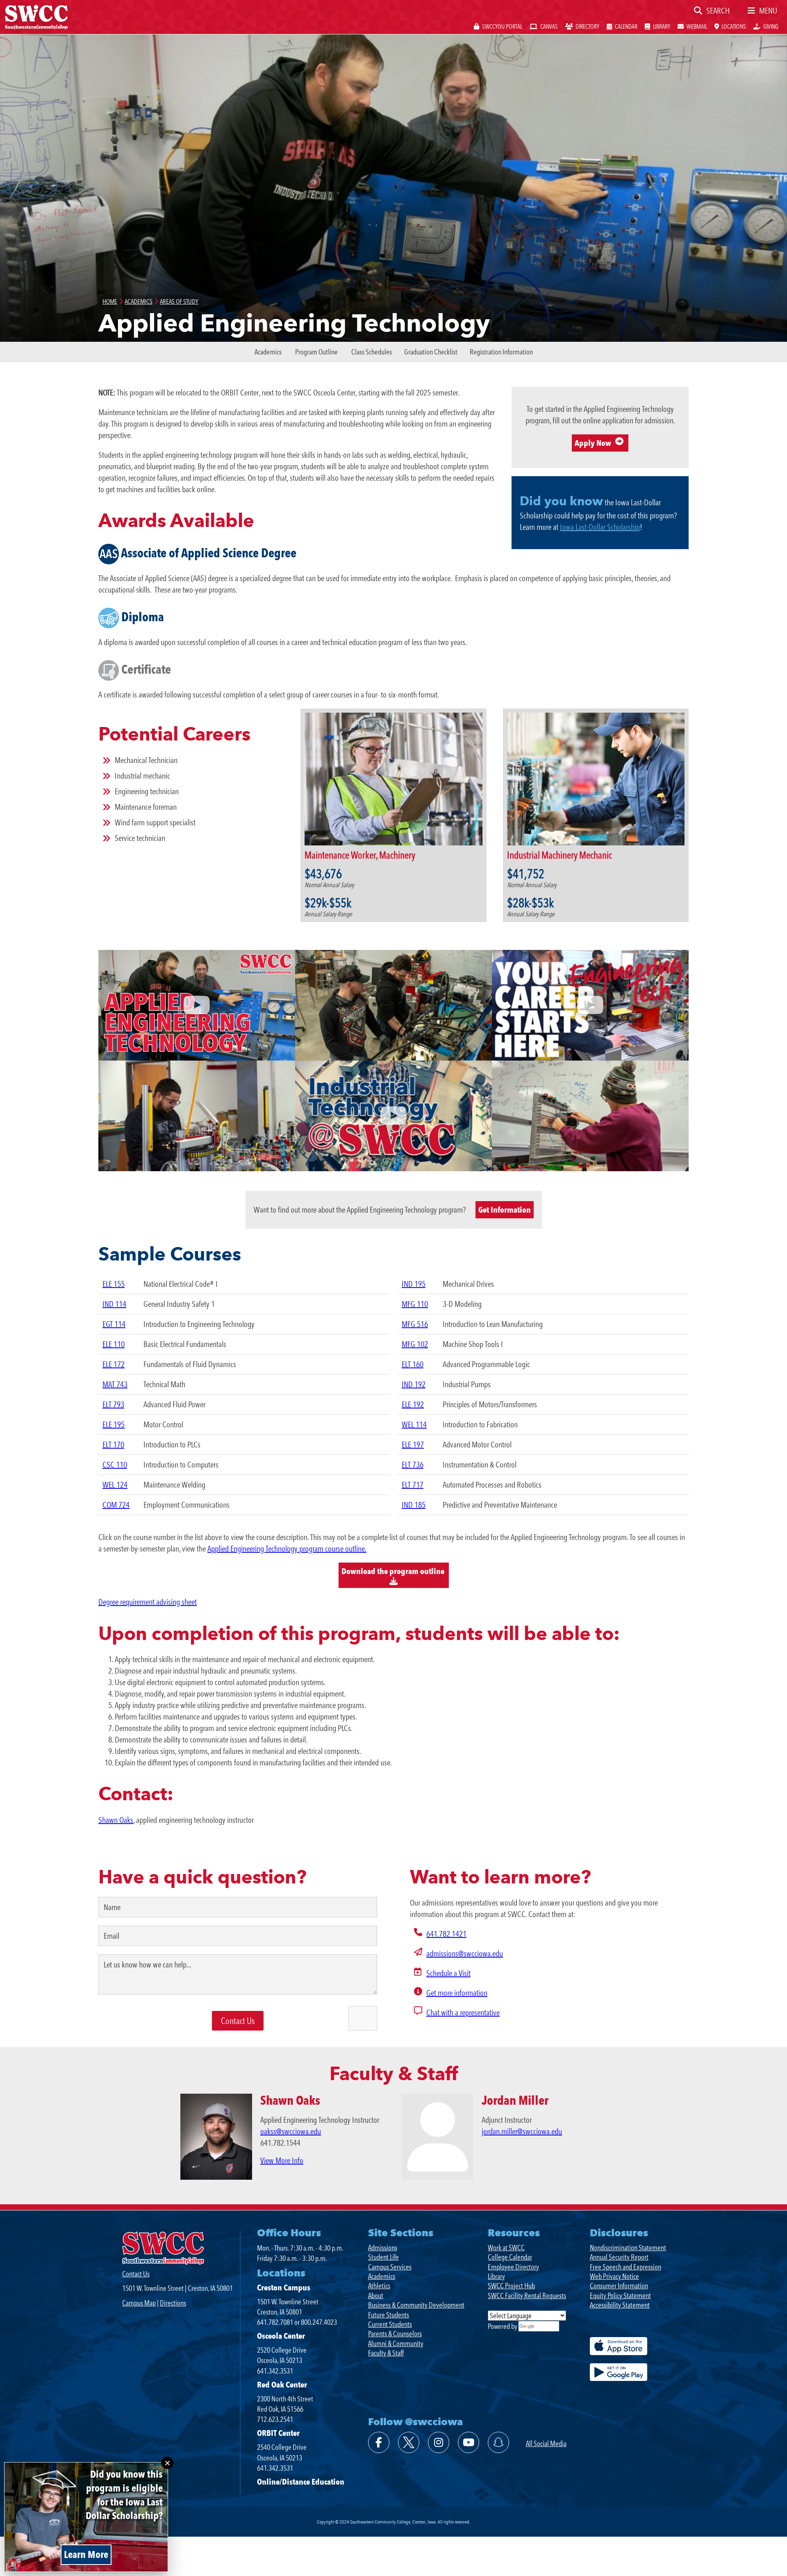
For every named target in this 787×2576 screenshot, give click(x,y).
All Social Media (546, 2443)
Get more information (457, 1993)
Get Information (505, 1210)
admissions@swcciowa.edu (465, 1954)
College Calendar (510, 2257)
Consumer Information (619, 2286)
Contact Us (136, 2274)
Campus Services (390, 2267)
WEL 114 (414, 1424)
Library (496, 2276)
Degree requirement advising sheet (148, 1602)
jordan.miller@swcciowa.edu (522, 2131)
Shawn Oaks (116, 1820)
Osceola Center (281, 2336)
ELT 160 (413, 1364)
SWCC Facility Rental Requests (527, 2295)
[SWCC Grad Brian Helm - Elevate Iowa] (393, 1116)
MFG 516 (415, 1324)
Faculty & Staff (386, 2353)
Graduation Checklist (431, 352)
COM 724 (116, 1505)
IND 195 (414, 1284)
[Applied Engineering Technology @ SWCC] (197, 1005)
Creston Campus (284, 2288)
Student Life (383, 2257)
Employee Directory (513, 2267)
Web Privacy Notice (614, 2276)
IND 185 (414, 1505)
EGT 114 (114, 1324)
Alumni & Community (396, 2343)
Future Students (389, 2315)
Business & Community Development (416, 2305)
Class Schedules (372, 352)
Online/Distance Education (301, 2482)
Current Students (390, 2324)
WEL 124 (115, 1485)
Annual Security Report (619, 2257)
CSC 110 (115, 1465)
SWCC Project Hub (511, 2286)
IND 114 (114, 1304)
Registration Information (501, 352)
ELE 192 (413, 1404)
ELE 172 (114, 1364)
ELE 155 (114, 1284)
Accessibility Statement (620, 2305)
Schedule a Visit (448, 1973)
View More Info (282, 2160)
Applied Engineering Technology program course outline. (287, 1549)
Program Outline (316, 352)
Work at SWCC (506, 2248)
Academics (268, 352)
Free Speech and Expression (626, 2267)
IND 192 (414, 1384)
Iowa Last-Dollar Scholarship (600, 527)
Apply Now (593, 443)
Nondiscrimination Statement (628, 2248)
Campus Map (139, 2303)
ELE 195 (114, 1424)
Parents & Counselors (395, 2334)
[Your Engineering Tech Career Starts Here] (590, 1005)
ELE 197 (413, 1445)
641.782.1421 (446, 1934)
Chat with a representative (463, 2013)
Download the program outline (394, 1571)
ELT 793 (113, 1404)
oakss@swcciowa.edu (291, 2131)
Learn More (86, 2554)
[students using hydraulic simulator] (393, 1005)
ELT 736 (413, 1465)
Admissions (383, 2248)
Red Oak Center (282, 2385)
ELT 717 (413, 1485)
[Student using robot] (197, 1116)
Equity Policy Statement (620, 2295)
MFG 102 (415, 1344)
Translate (547, 2326)
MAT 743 (115, 1384)
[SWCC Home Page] (36, 16)
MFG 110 (415, 1304)
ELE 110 (114, 1344)
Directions (173, 2303)
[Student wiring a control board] (590, 1116)
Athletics (379, 2286)
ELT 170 (113, 1445)
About (376, 2295)
